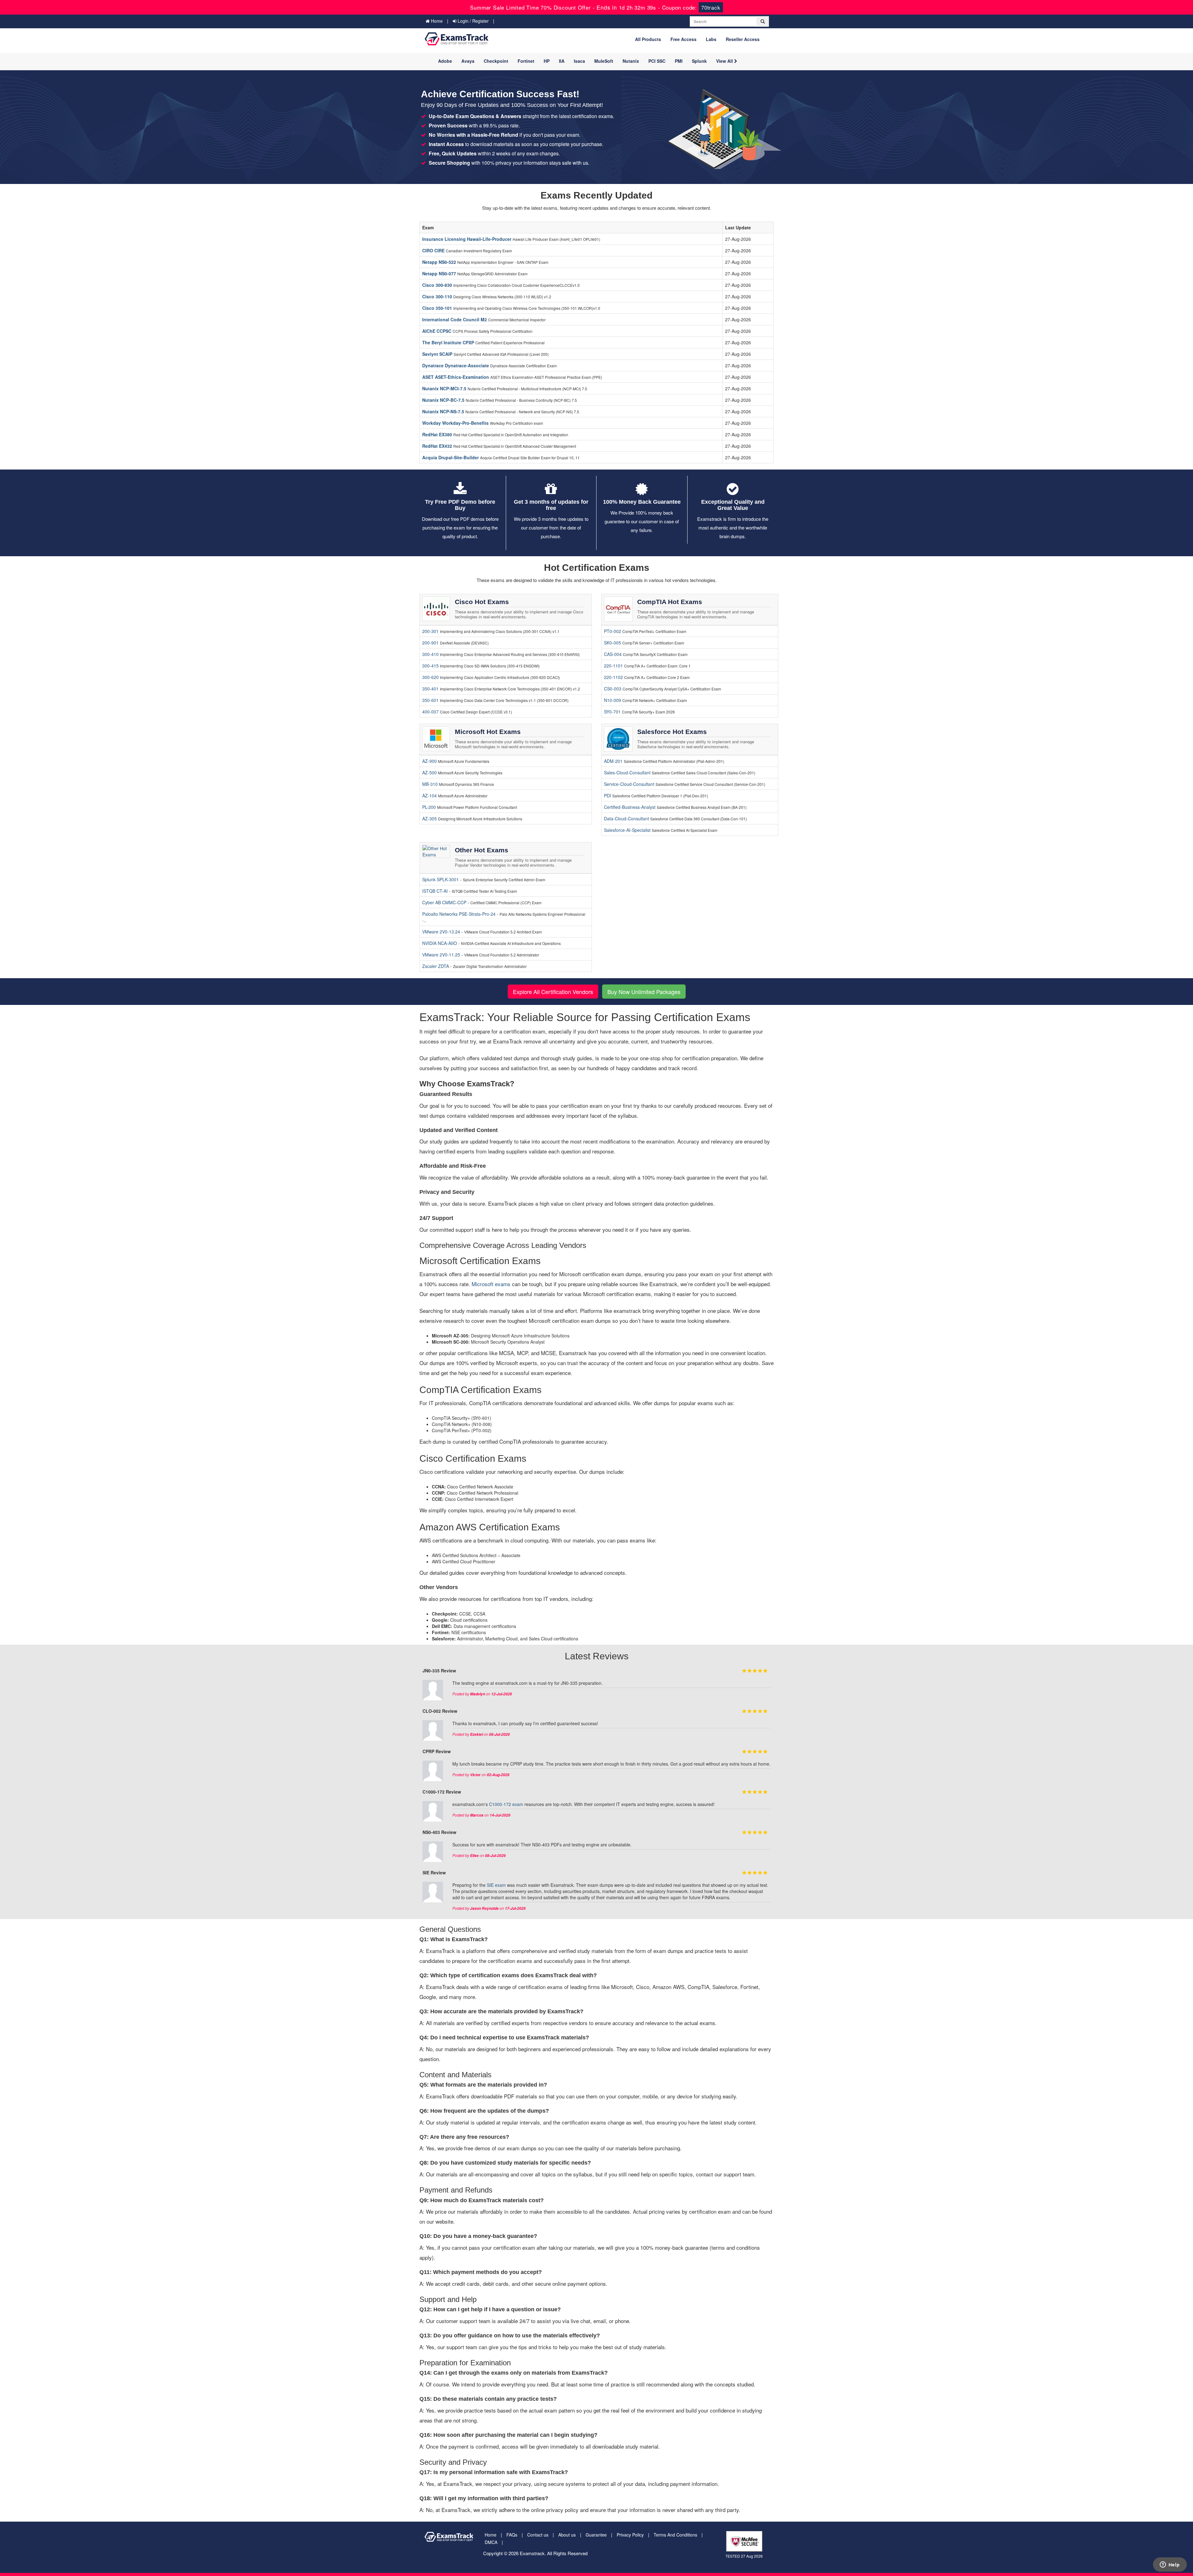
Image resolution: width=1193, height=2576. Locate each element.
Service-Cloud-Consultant (629, 784)
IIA (562, 61)
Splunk (699, 61)
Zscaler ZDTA (436, 966)
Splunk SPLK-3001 (441, 879)
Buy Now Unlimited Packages (644, 992)
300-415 (430, 666)
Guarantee (596, 2535)
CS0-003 (613, 689)
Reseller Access (743, 39)
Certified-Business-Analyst (630, 807)
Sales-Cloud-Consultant (627, 772)
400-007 (430, 712)
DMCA (491, 2542)
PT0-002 (612, 631)
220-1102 (613, 677)
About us (567, 2535)
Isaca (579, 61)
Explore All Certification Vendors (553, 992)
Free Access (683, 39)
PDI (608, 795)
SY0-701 (612, 712)
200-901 (430, 643)
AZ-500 (430, 772)
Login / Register (473, 21)
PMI (679, 61)
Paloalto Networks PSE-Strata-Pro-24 (459, 914)
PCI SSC (657, 61)
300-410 (430, 654)
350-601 (430, 700)
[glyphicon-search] (763, 21)
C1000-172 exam (506, 1804)
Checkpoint (496, 61)
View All (725, 61)
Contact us (538, 2535)
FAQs (512, 2535)
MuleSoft (604, 61)
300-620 (430, 677)
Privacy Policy (630, 2535)
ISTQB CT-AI (436, 891)
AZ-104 (430, 795)
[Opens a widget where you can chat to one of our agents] (1170, 2565)
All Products (648, 39)
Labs (711, 39)
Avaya (468, 61)
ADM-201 (613, 761)
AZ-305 (430, 818)
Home (436, 21)
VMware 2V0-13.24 (442, 932)
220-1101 (613, 666)
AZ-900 (430, 761)
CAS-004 (613, 654)
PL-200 (429, 807)
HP (547, 61)
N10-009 (612, 700)
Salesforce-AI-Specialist (627, 830)
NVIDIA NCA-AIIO (440, 943)
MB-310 (430, 784)
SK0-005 (612, 643)
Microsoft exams (491, 1284)
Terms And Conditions (675, 2535)
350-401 (430, 689)
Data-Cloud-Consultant (626, 818)
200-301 (430, 631)
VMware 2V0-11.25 (442, 955)
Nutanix (631, 61)
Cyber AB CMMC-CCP (445, 902)
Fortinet (526, 61)
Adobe (445, 61)
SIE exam (496, 1885)
